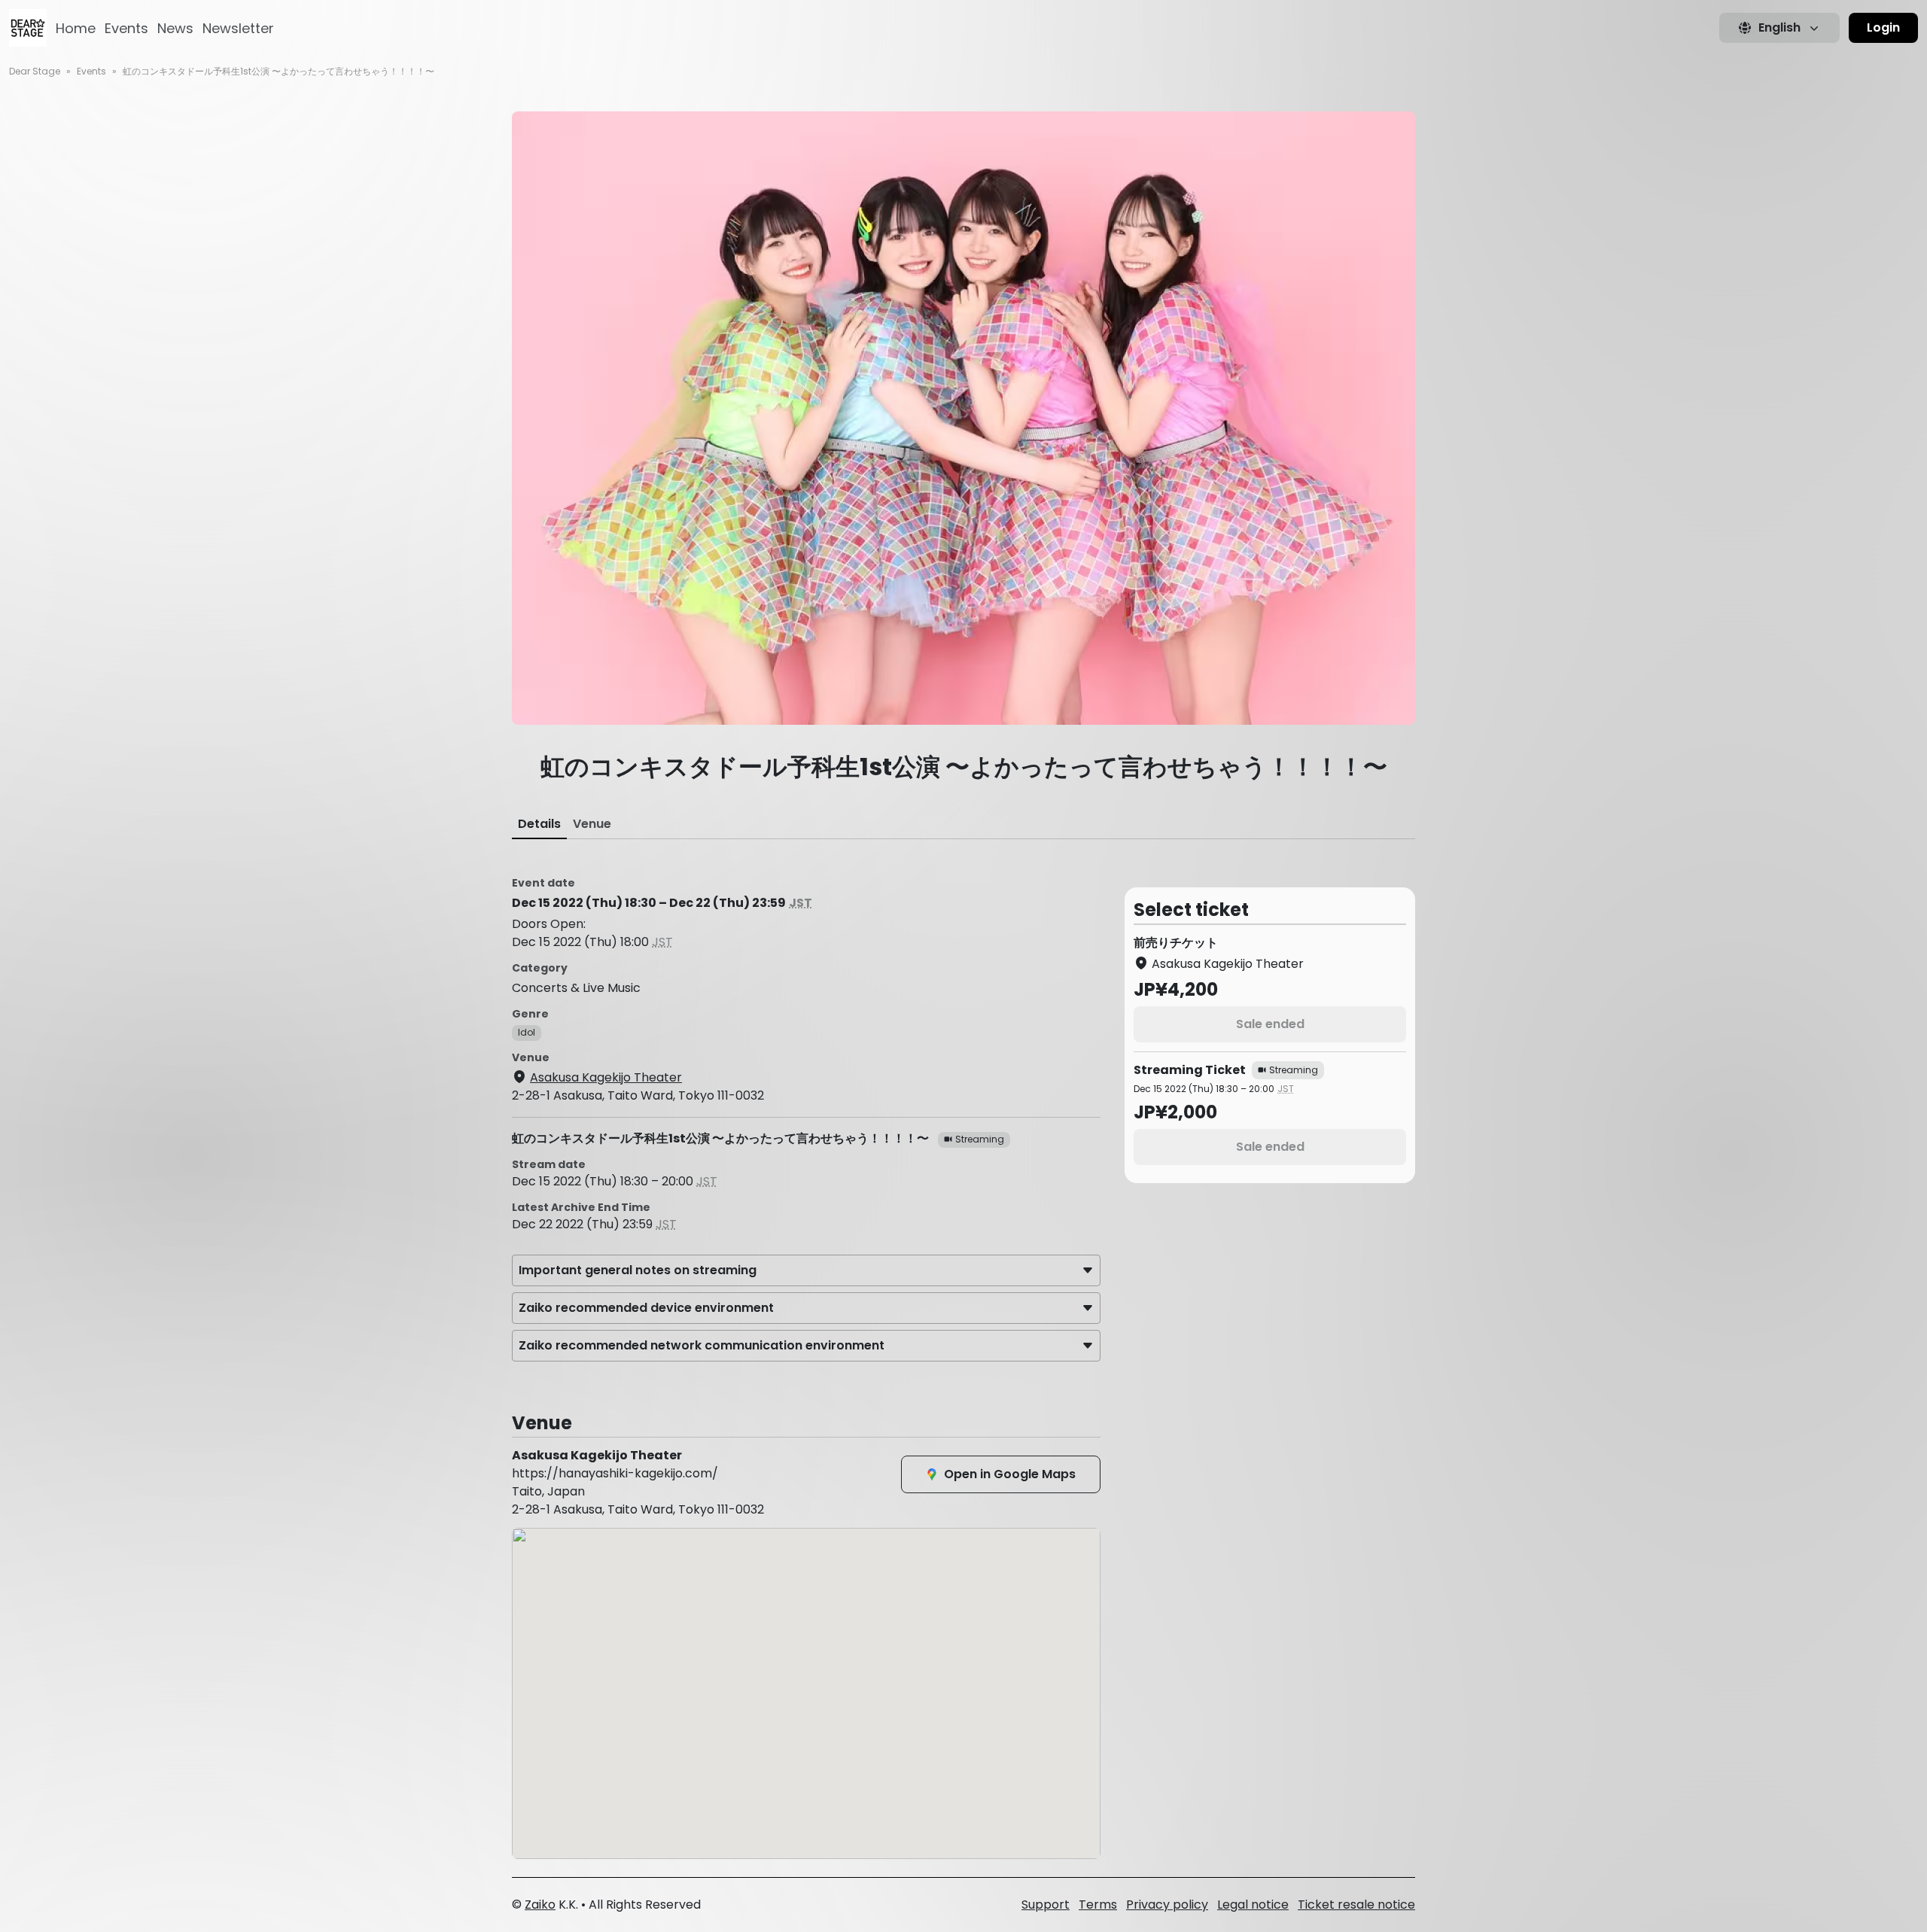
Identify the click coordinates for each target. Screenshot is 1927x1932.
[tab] (539, 824)
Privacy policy (1167, 1905)
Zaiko (540, 1905)
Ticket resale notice (1356, 1905)
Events (126, 28)
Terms (1098, 1905)
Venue (592, 824)
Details (539, 824)
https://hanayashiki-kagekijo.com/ (615, 1473)
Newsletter (238, 28)
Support (1046, 1905)
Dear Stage (35, 71)
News (175, 28)
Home (76, 28)
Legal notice (1253, 1905)
